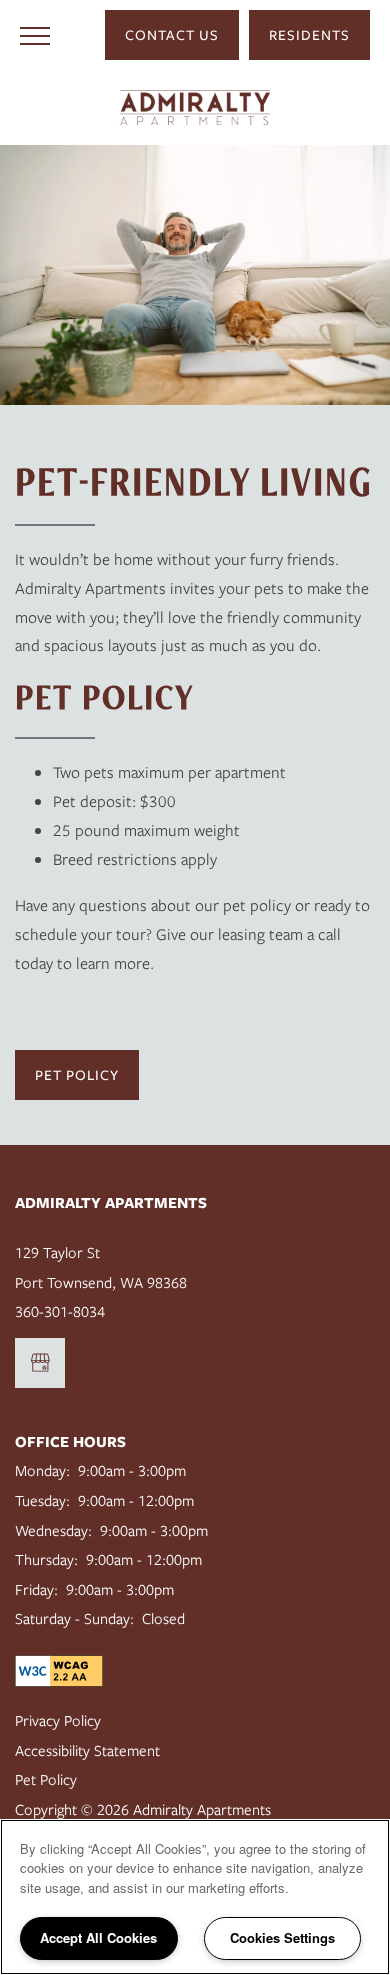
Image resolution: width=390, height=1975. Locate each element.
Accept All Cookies (98, 1937)
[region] (195, 1897)
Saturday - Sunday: (74, 1619)
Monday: (42, 1471)
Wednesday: (53, 1531)
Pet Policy (46, 1780)
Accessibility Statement (87, 1751)
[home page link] (195, 107)
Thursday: (46, 1560)
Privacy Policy (58, 1721)
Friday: (36, 1590)
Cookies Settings (282, 1937)
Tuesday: (42, 1501)
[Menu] (35, 35)
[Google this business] (40, 1363)
